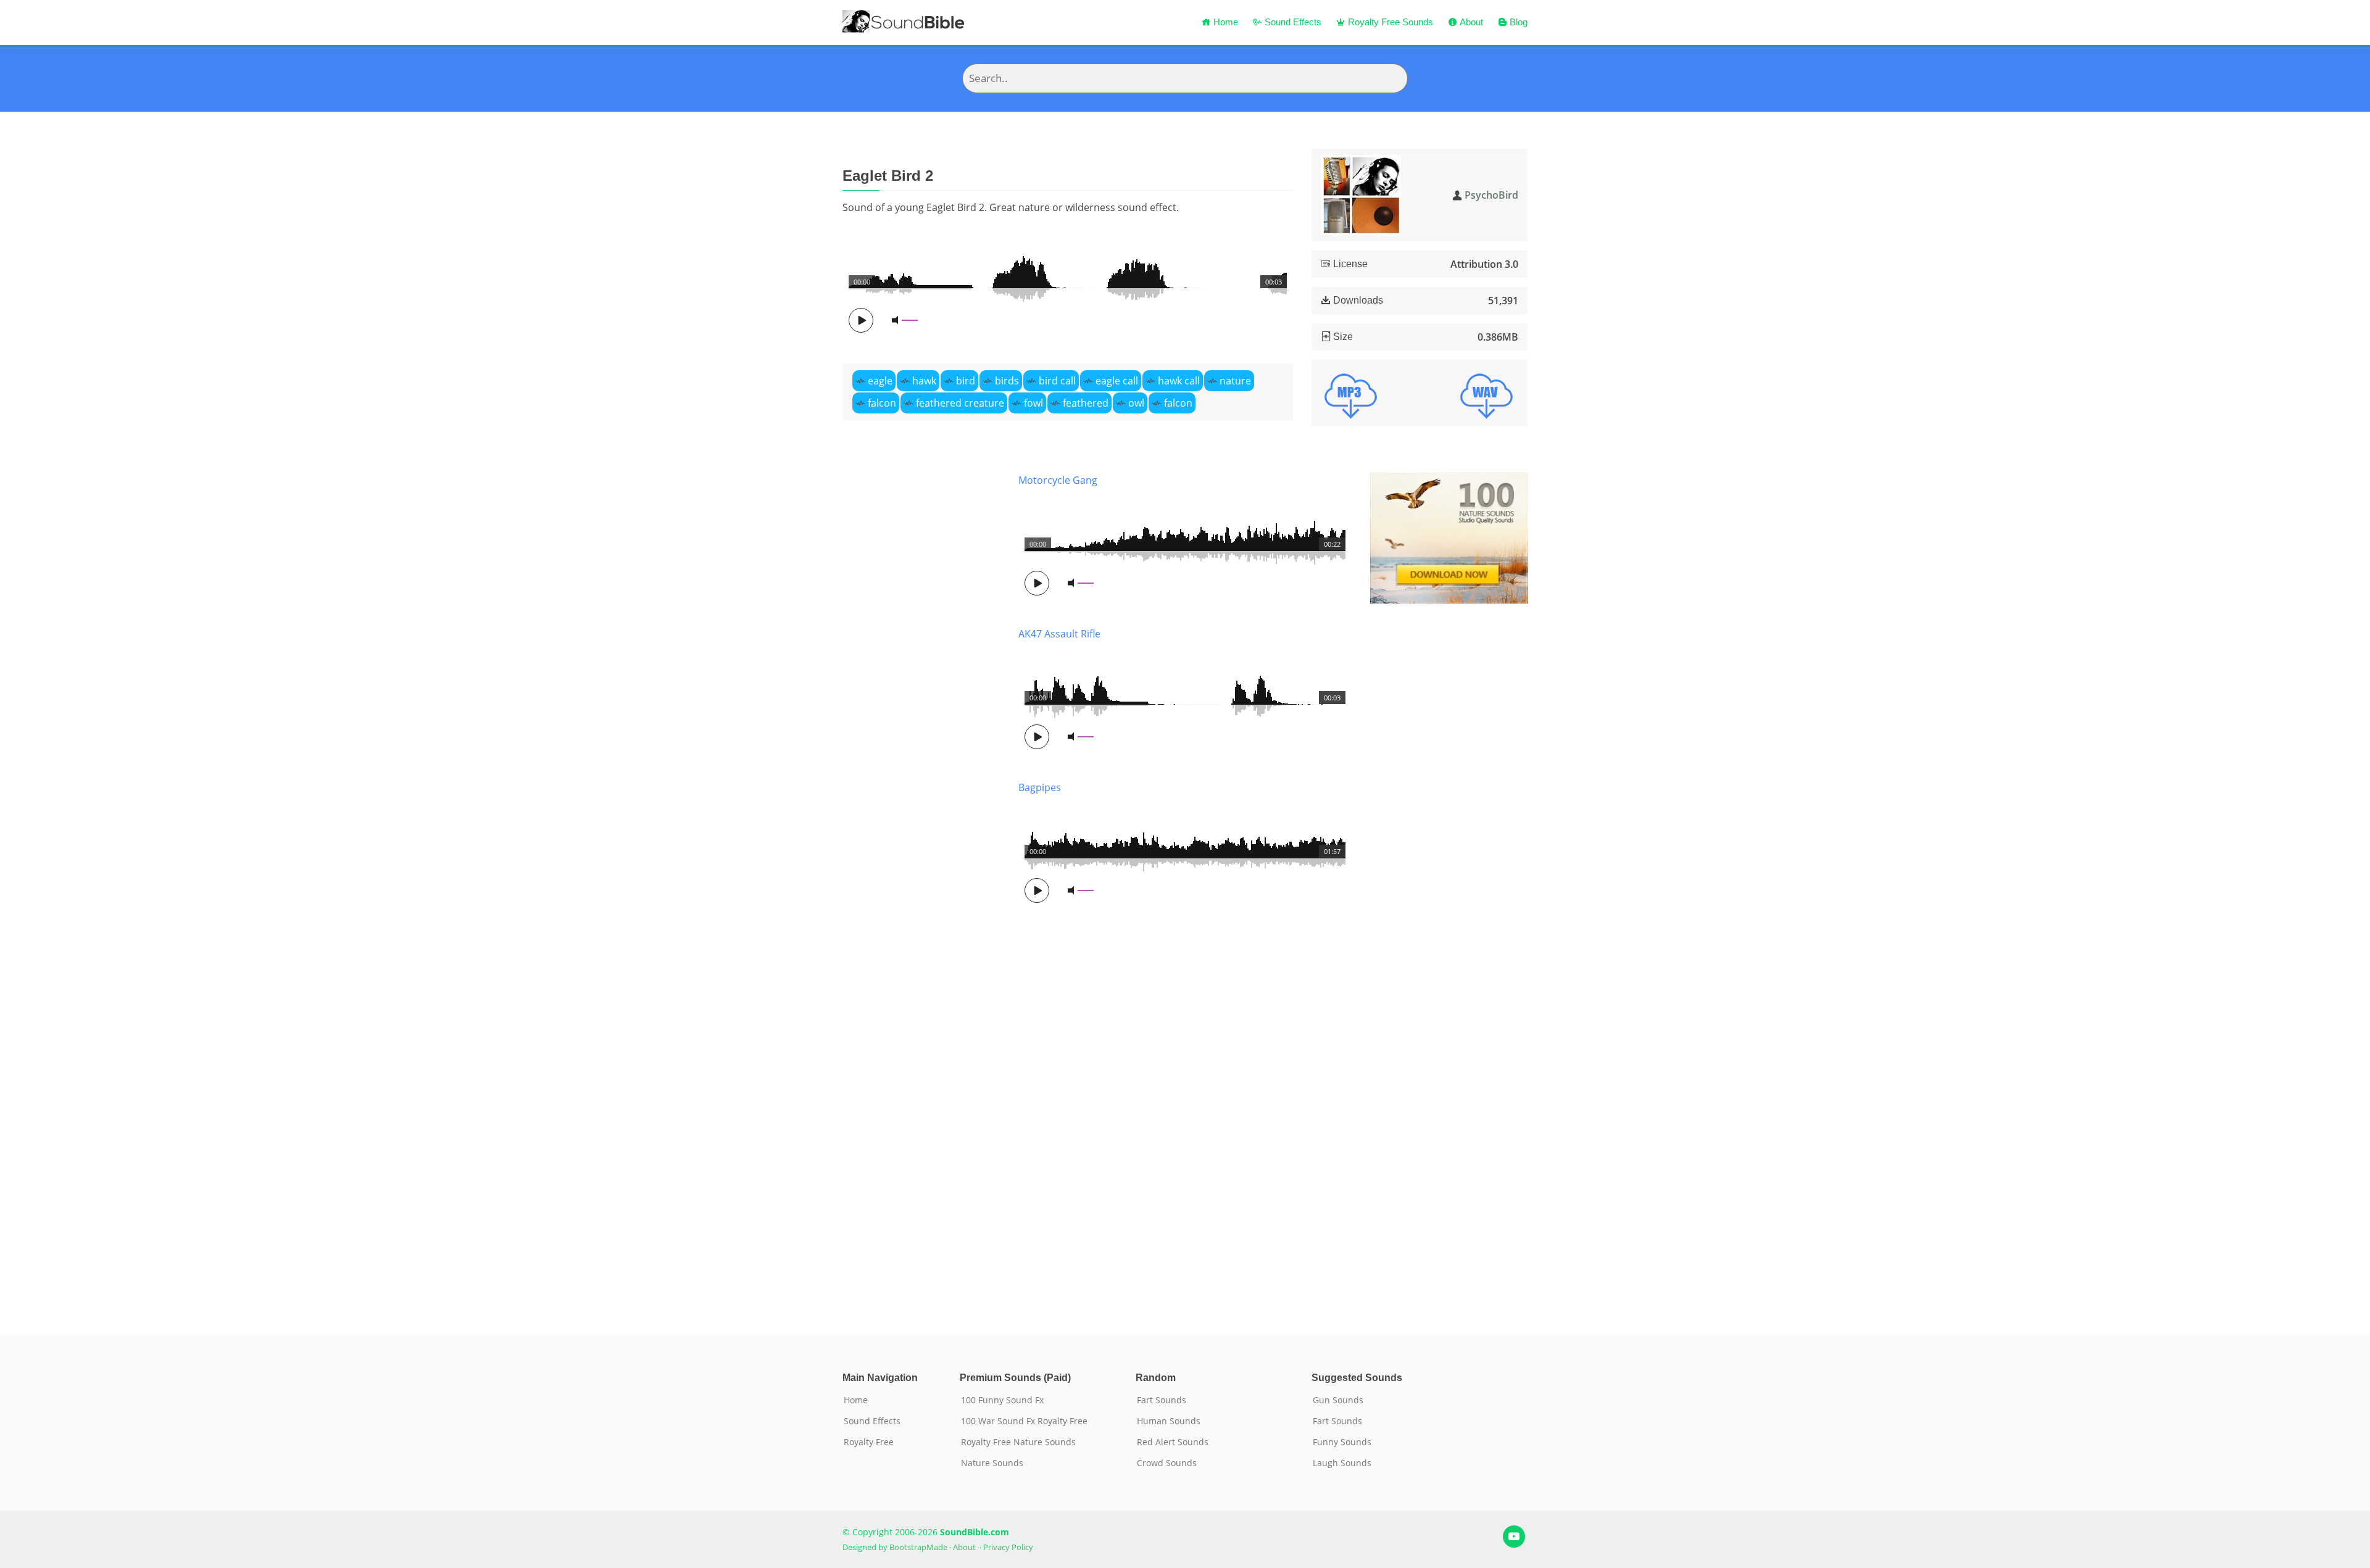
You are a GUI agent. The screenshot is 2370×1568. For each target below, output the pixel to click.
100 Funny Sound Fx (1002, 1400)
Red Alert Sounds (1173, 1442)
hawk (924, 381)
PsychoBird (1491, 195)
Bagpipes (1040, 787)
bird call (1057, 381)
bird (966, 381)
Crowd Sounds (1167, 1463)
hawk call (1179, 381)
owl (1136, 403)
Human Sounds (1169, 1421)
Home (1224, 22)
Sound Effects (1292, 22)
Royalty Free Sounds (1389, 22)
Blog (1517, 22)
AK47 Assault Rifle (1059, 634)
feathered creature (960, 403)
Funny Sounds (1342, 1442)
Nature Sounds (992, 1463)
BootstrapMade (918, 1547)
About (1470, 22)
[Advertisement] (921, 885)
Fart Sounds (1162, 1400)
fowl (1033, 403)
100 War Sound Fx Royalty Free (1024, 1421)
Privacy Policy (1008, 1547)
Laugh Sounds (1342, 1463)
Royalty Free (869, 1442)
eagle (880, 381)
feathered (1086, 403)
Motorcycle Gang (1058, 480)
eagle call (1117, 381)
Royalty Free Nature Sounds (1018, 1442)
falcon (882, 403)
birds (1007, 381)
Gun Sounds (1338, 1400)
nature (1235, 381)
